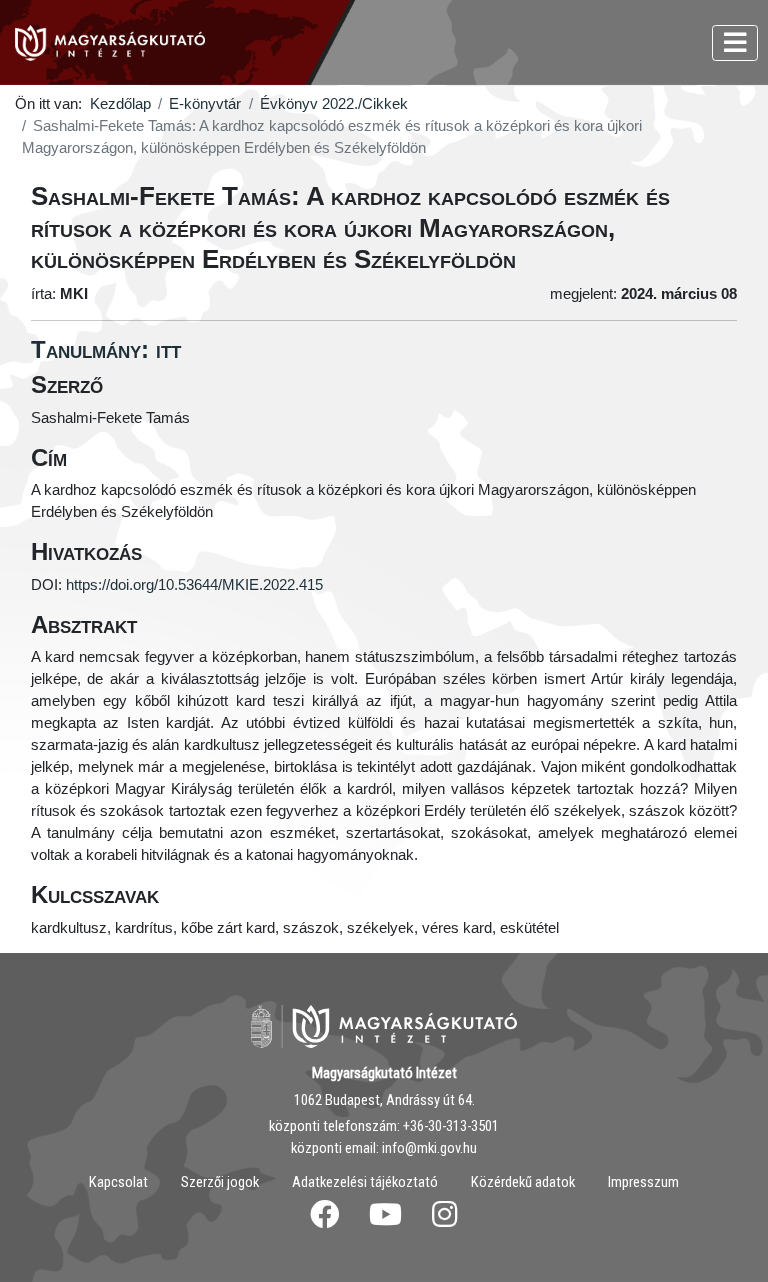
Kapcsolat (118, 1182)
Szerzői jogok (220, 1182)
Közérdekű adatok (523, 1182)
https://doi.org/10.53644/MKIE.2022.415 (194, 585)
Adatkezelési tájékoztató (365, 1182)
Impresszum (643, 1182)
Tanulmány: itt (106, 350)
